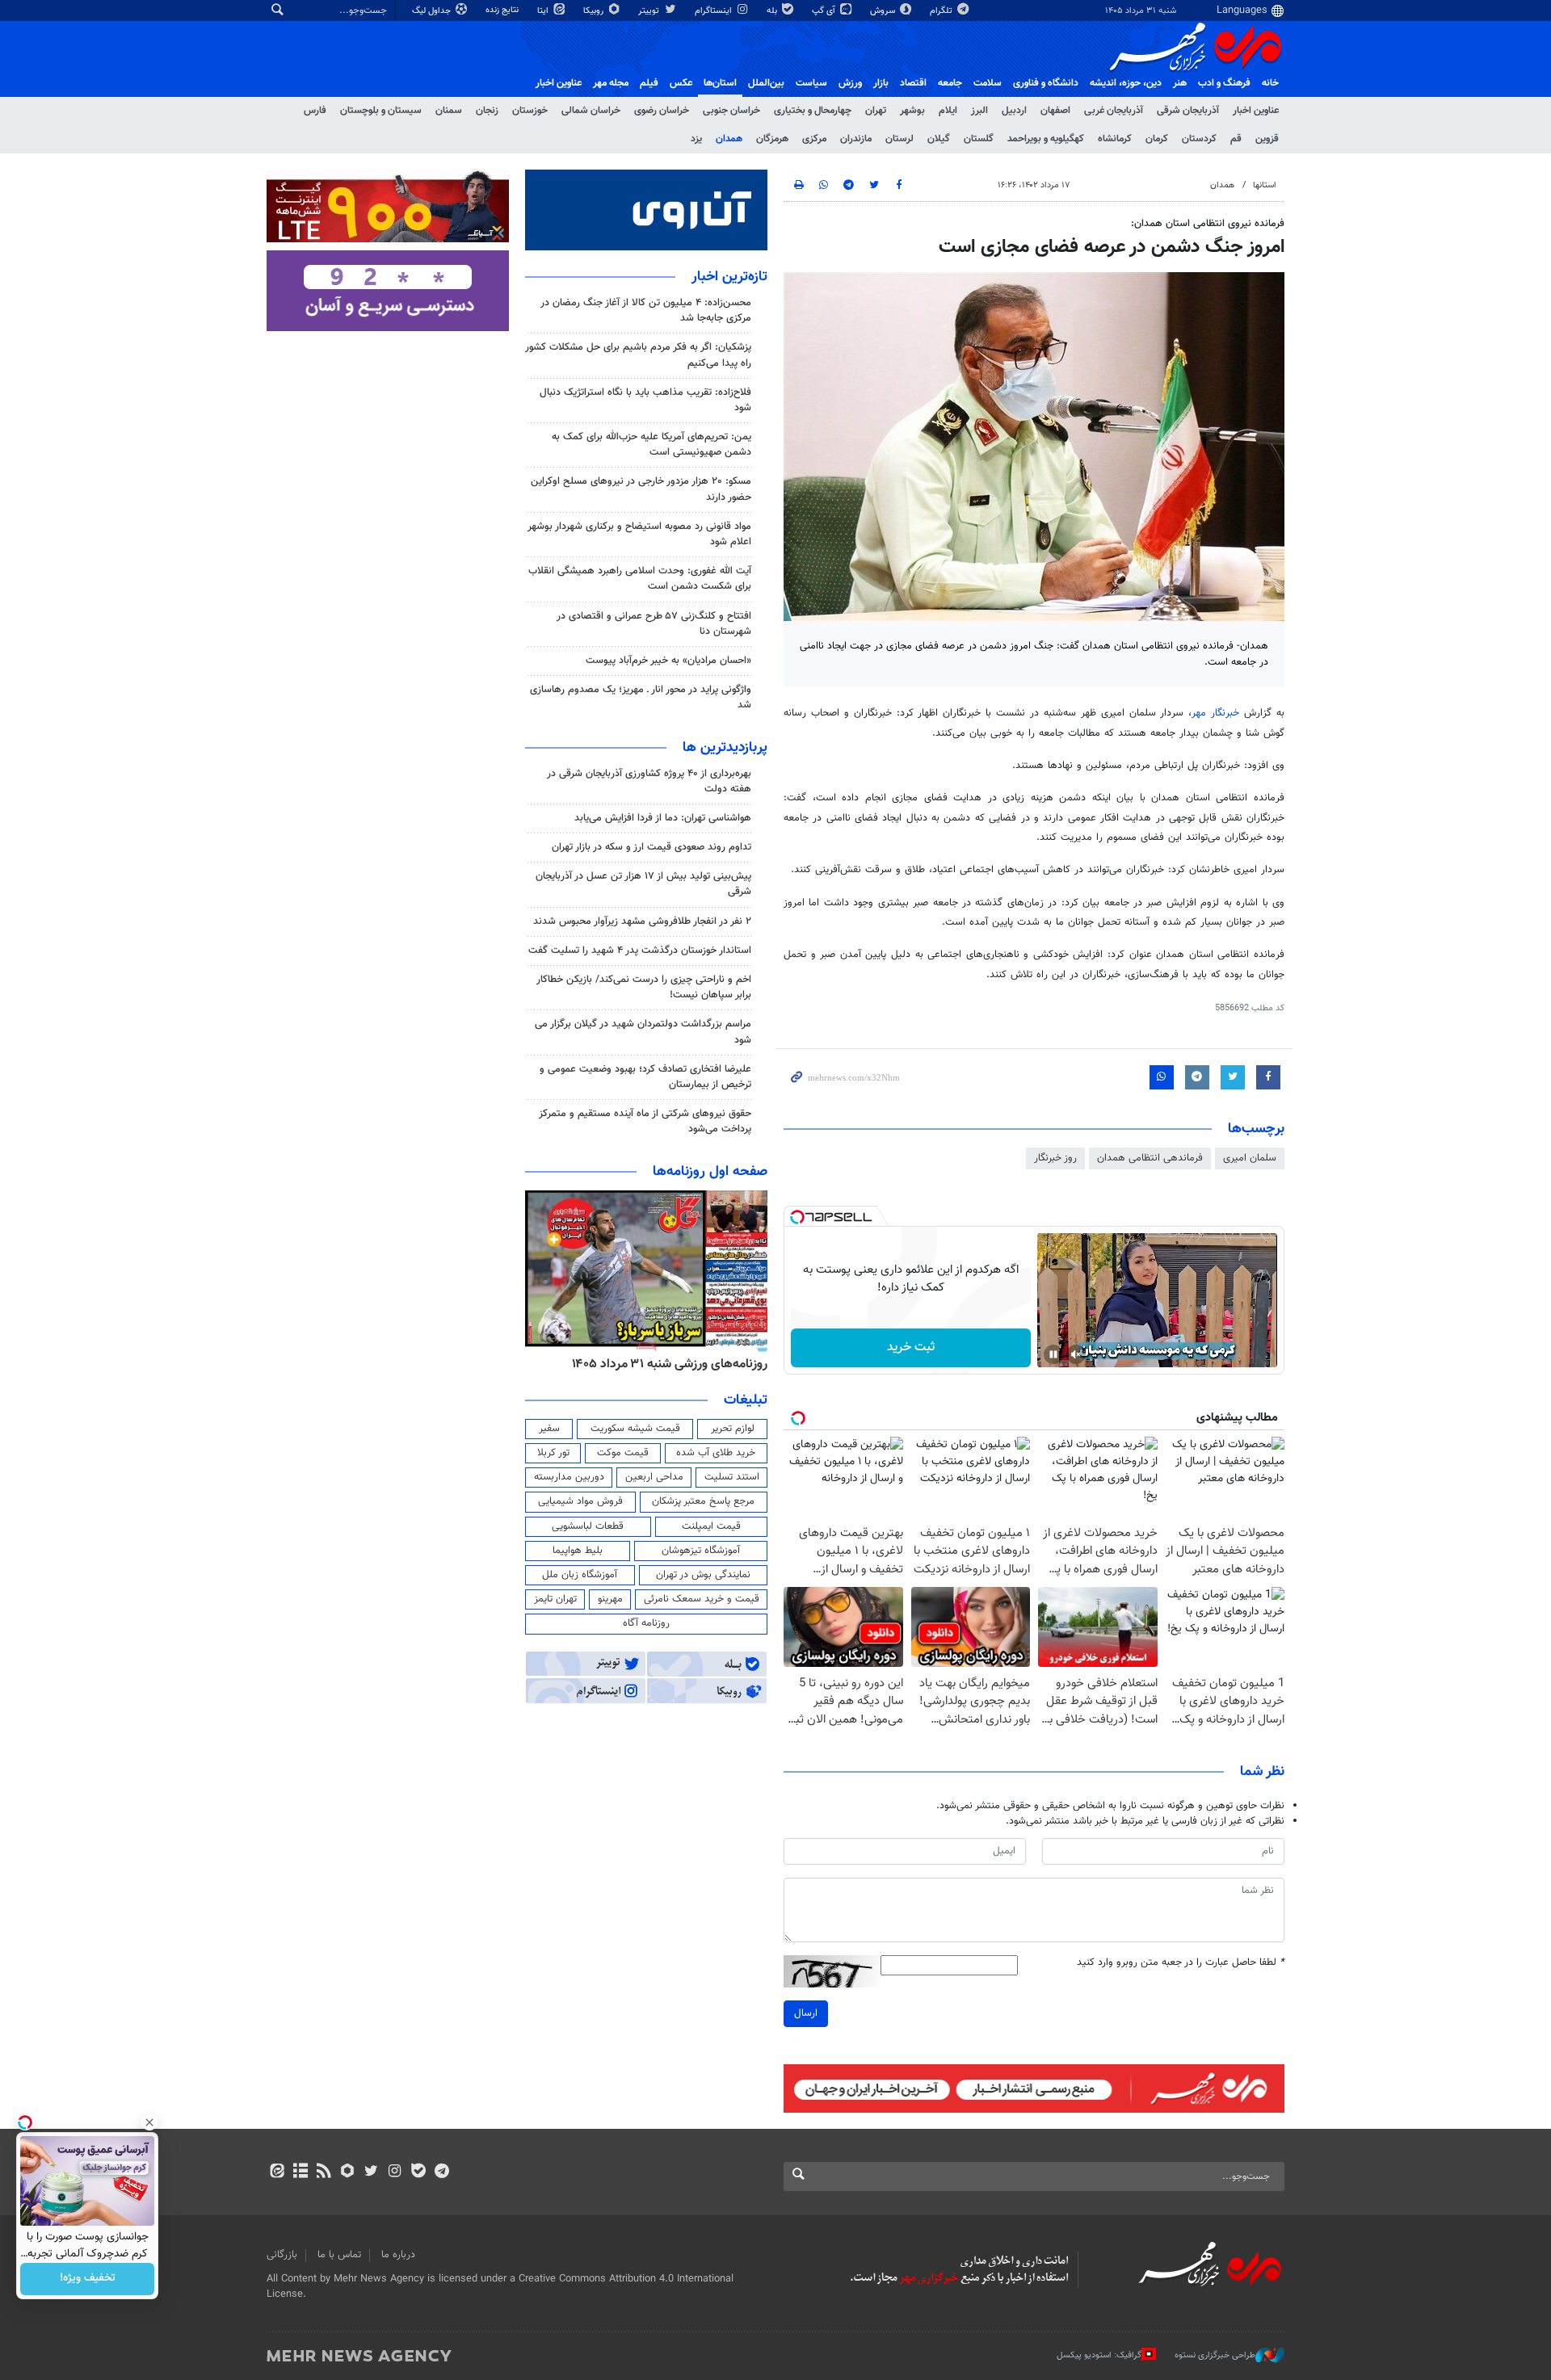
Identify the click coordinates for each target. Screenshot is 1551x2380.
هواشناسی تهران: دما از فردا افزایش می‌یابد (663, 818)
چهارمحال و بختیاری (813, 111)
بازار (881, 83)
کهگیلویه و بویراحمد (1046, 139)
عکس (681, 83)
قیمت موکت (623, 1453)
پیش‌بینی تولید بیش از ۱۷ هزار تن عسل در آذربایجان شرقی (643, 884)
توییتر (650, 11)
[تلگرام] (441, 2172)
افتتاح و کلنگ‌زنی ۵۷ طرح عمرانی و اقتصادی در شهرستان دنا (654, 624)
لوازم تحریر (733, 1429)
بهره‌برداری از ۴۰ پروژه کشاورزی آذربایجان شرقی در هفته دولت (649, 781)
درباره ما (398, 2255)
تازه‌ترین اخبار (729, 277)
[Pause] (1053, 1354)
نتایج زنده (503, 10)
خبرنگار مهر (1215, 713)
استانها (1265, 185)
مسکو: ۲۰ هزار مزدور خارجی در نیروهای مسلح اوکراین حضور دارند (641, 489)
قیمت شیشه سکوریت (635, 1429)
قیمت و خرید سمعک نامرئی (702, 1599)
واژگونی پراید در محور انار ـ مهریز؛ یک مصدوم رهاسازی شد (641, 697)
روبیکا (595, 11)
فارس (315, 111)
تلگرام (942, 11)
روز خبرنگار (1055, 1158)
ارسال (806, 2013)
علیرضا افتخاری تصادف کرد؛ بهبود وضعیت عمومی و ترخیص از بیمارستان (645, 1077)
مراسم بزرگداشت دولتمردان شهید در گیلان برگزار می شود (643, 1032)
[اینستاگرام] (395, 2172)
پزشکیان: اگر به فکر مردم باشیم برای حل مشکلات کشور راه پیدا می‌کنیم (638, 355)
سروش (884, 11)
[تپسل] (797, 1217)
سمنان (449, 111)
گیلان (939, 139)
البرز (979, 111)
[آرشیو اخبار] (300, 2172)
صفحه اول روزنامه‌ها (710, 1172)
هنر (1180, 83)
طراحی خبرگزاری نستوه (1215, 2355)
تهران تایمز (555, 1599)
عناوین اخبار (1256, 111)
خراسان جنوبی (731, 111)
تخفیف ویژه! (88, 2279)
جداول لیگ (433, 11)
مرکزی (814, 139)
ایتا (544, 11)
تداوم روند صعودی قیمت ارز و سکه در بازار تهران (652, 847)
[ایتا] (277, 2172)
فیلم (649, 83)
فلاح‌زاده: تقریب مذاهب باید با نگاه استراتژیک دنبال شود (645, 400)
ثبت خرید (911, 1347)
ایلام (948, 111)
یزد (696, 139)
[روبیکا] (348, 2172)
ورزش (850, 83)
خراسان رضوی (662, 111)
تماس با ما (339, 2255)
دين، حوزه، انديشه (1126, 83)
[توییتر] (371, 2172)
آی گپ (825, 11)
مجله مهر (611, 83)
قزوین (1267, 139)
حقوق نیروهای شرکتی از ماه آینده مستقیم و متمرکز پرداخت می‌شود (645, 1121)
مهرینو (610, 1599)
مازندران (856, 139)
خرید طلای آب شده (716, 1453)
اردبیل (1014, 111)
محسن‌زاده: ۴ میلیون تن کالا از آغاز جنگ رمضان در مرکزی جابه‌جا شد (646, 311)
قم (1236, 139)
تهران (876, 111)
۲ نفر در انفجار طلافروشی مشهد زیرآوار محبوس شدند (642, 921)
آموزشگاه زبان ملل (580, 1575)
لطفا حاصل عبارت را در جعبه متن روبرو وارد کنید (1181, 1963)
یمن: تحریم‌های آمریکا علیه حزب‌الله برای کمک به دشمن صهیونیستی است (652, 445)
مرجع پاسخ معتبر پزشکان (703, 1501)
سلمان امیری (1250, 1158)
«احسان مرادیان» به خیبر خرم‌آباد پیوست (668, 661)
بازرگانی (282, 2255)
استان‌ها (720, 83)
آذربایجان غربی (1114, 111)
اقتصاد (913, 83)
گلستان (979, 139)
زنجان (487, 111)
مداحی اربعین (654, 1477)
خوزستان (530, 111)
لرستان (899, 139)
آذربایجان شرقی (1188, 111)
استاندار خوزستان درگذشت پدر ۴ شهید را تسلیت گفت (640, 951)
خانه (1270, 83)
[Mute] (1076, 1354)
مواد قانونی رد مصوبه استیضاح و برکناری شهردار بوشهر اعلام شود (639, 534)
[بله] (418, 2172)
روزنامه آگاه (646, 1623)
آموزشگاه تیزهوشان (701, 1551)
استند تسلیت (732, 1477)
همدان (729, 139)
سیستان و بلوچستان (381, 111)
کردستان (1199, 139)
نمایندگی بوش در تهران (703, 1575)
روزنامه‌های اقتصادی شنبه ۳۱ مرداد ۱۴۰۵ (664, 1364)
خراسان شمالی (591, 111)
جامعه (950, 83)
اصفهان (1055, 111)
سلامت (988, 83)
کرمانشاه (1115, 139)
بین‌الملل (766, 83)
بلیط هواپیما (578, 1551)
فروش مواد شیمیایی (580, 1501)
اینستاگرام (715, 11)
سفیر (549, 1429)
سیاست (811, 83)
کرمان (1157, 139)
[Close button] (149, 2122)
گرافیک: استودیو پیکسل (1099, 2355)
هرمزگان (772, 139)
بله (773, 11)
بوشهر (912, 111)
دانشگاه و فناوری (1046, 83)
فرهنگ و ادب (1224, 83)
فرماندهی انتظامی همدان (1150, 1158)
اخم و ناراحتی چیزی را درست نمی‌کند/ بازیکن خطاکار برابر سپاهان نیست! (644, 987)
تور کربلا (553, 1453)
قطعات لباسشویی (588, 1526)
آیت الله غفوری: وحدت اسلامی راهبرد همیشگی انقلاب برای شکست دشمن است (640, 579)
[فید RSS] (324, 2172)
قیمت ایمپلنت (711, 1526)
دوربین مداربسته (569, 1477)
